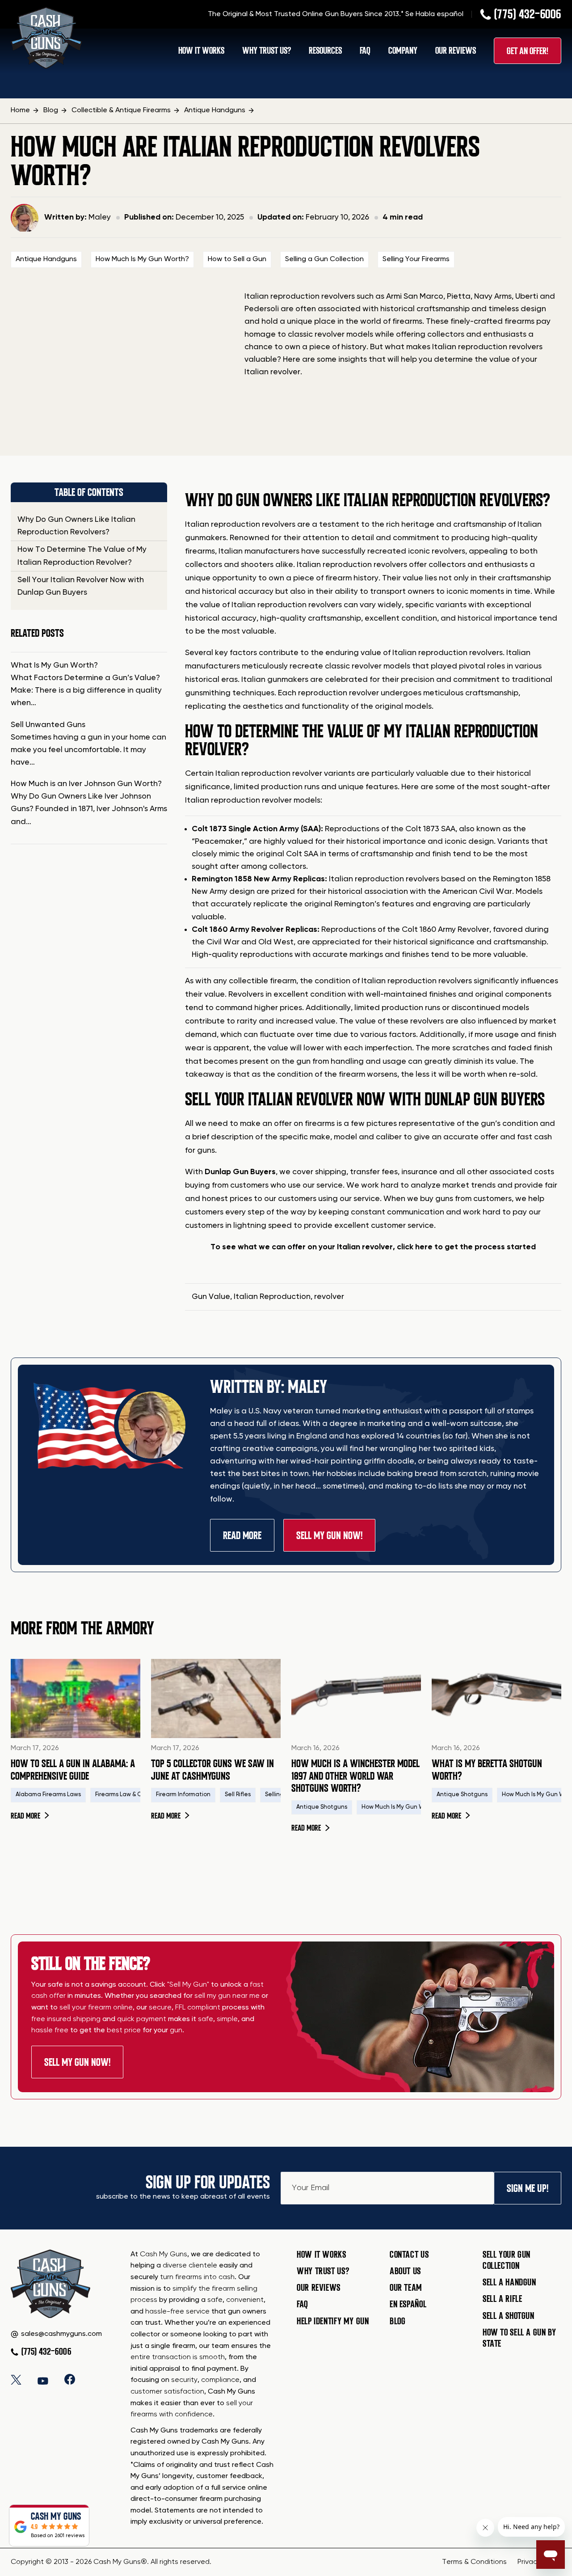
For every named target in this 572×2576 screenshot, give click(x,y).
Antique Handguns (46, 259)
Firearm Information (183, 1795)
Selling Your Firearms (416, 259)
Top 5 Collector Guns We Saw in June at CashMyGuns (212, 1770)
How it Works (322, 2255)
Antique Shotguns (322, 1807)
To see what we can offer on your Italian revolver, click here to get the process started (373, 1247)
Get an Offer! (528, 51)
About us (405, 2271)
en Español (408, 2304)
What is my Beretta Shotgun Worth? (487, 1770)
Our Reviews (456, 51)
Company (403, 51)
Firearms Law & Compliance (133, 1795)
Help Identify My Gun (333, 2321)
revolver (329, 1297)
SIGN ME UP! (528, 2188)
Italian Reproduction (272, 1297)
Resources (325, 51)
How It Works (201, 51)
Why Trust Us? (267, 51)
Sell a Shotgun (509, 2316)
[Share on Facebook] (70, 2379)
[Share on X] (16, 2379)
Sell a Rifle (503, 2299)
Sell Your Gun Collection (507, 2260)
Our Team (406, 2288)
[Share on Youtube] (43, 2379)
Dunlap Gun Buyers (240, 1172)
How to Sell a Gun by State (519, 2338)
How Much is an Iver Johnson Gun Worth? (86, 784)
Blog (398, 2321)
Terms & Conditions (474, 2562)
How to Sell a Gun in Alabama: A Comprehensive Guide (73, 1770)
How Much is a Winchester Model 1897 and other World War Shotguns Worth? (355, 1776)
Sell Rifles (238, 1795)
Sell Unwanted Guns (48, 725)
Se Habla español (434, 14)
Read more (30, 1816)
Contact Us (409, 2255)
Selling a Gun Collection (324, 259)
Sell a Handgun (509, 2282)
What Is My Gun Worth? (54, 665)
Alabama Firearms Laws (48, 1795)
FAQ (365, 51)
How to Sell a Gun (237, 259)
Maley (100, 217)
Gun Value (211, 1297)
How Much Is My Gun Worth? (142, 259)
